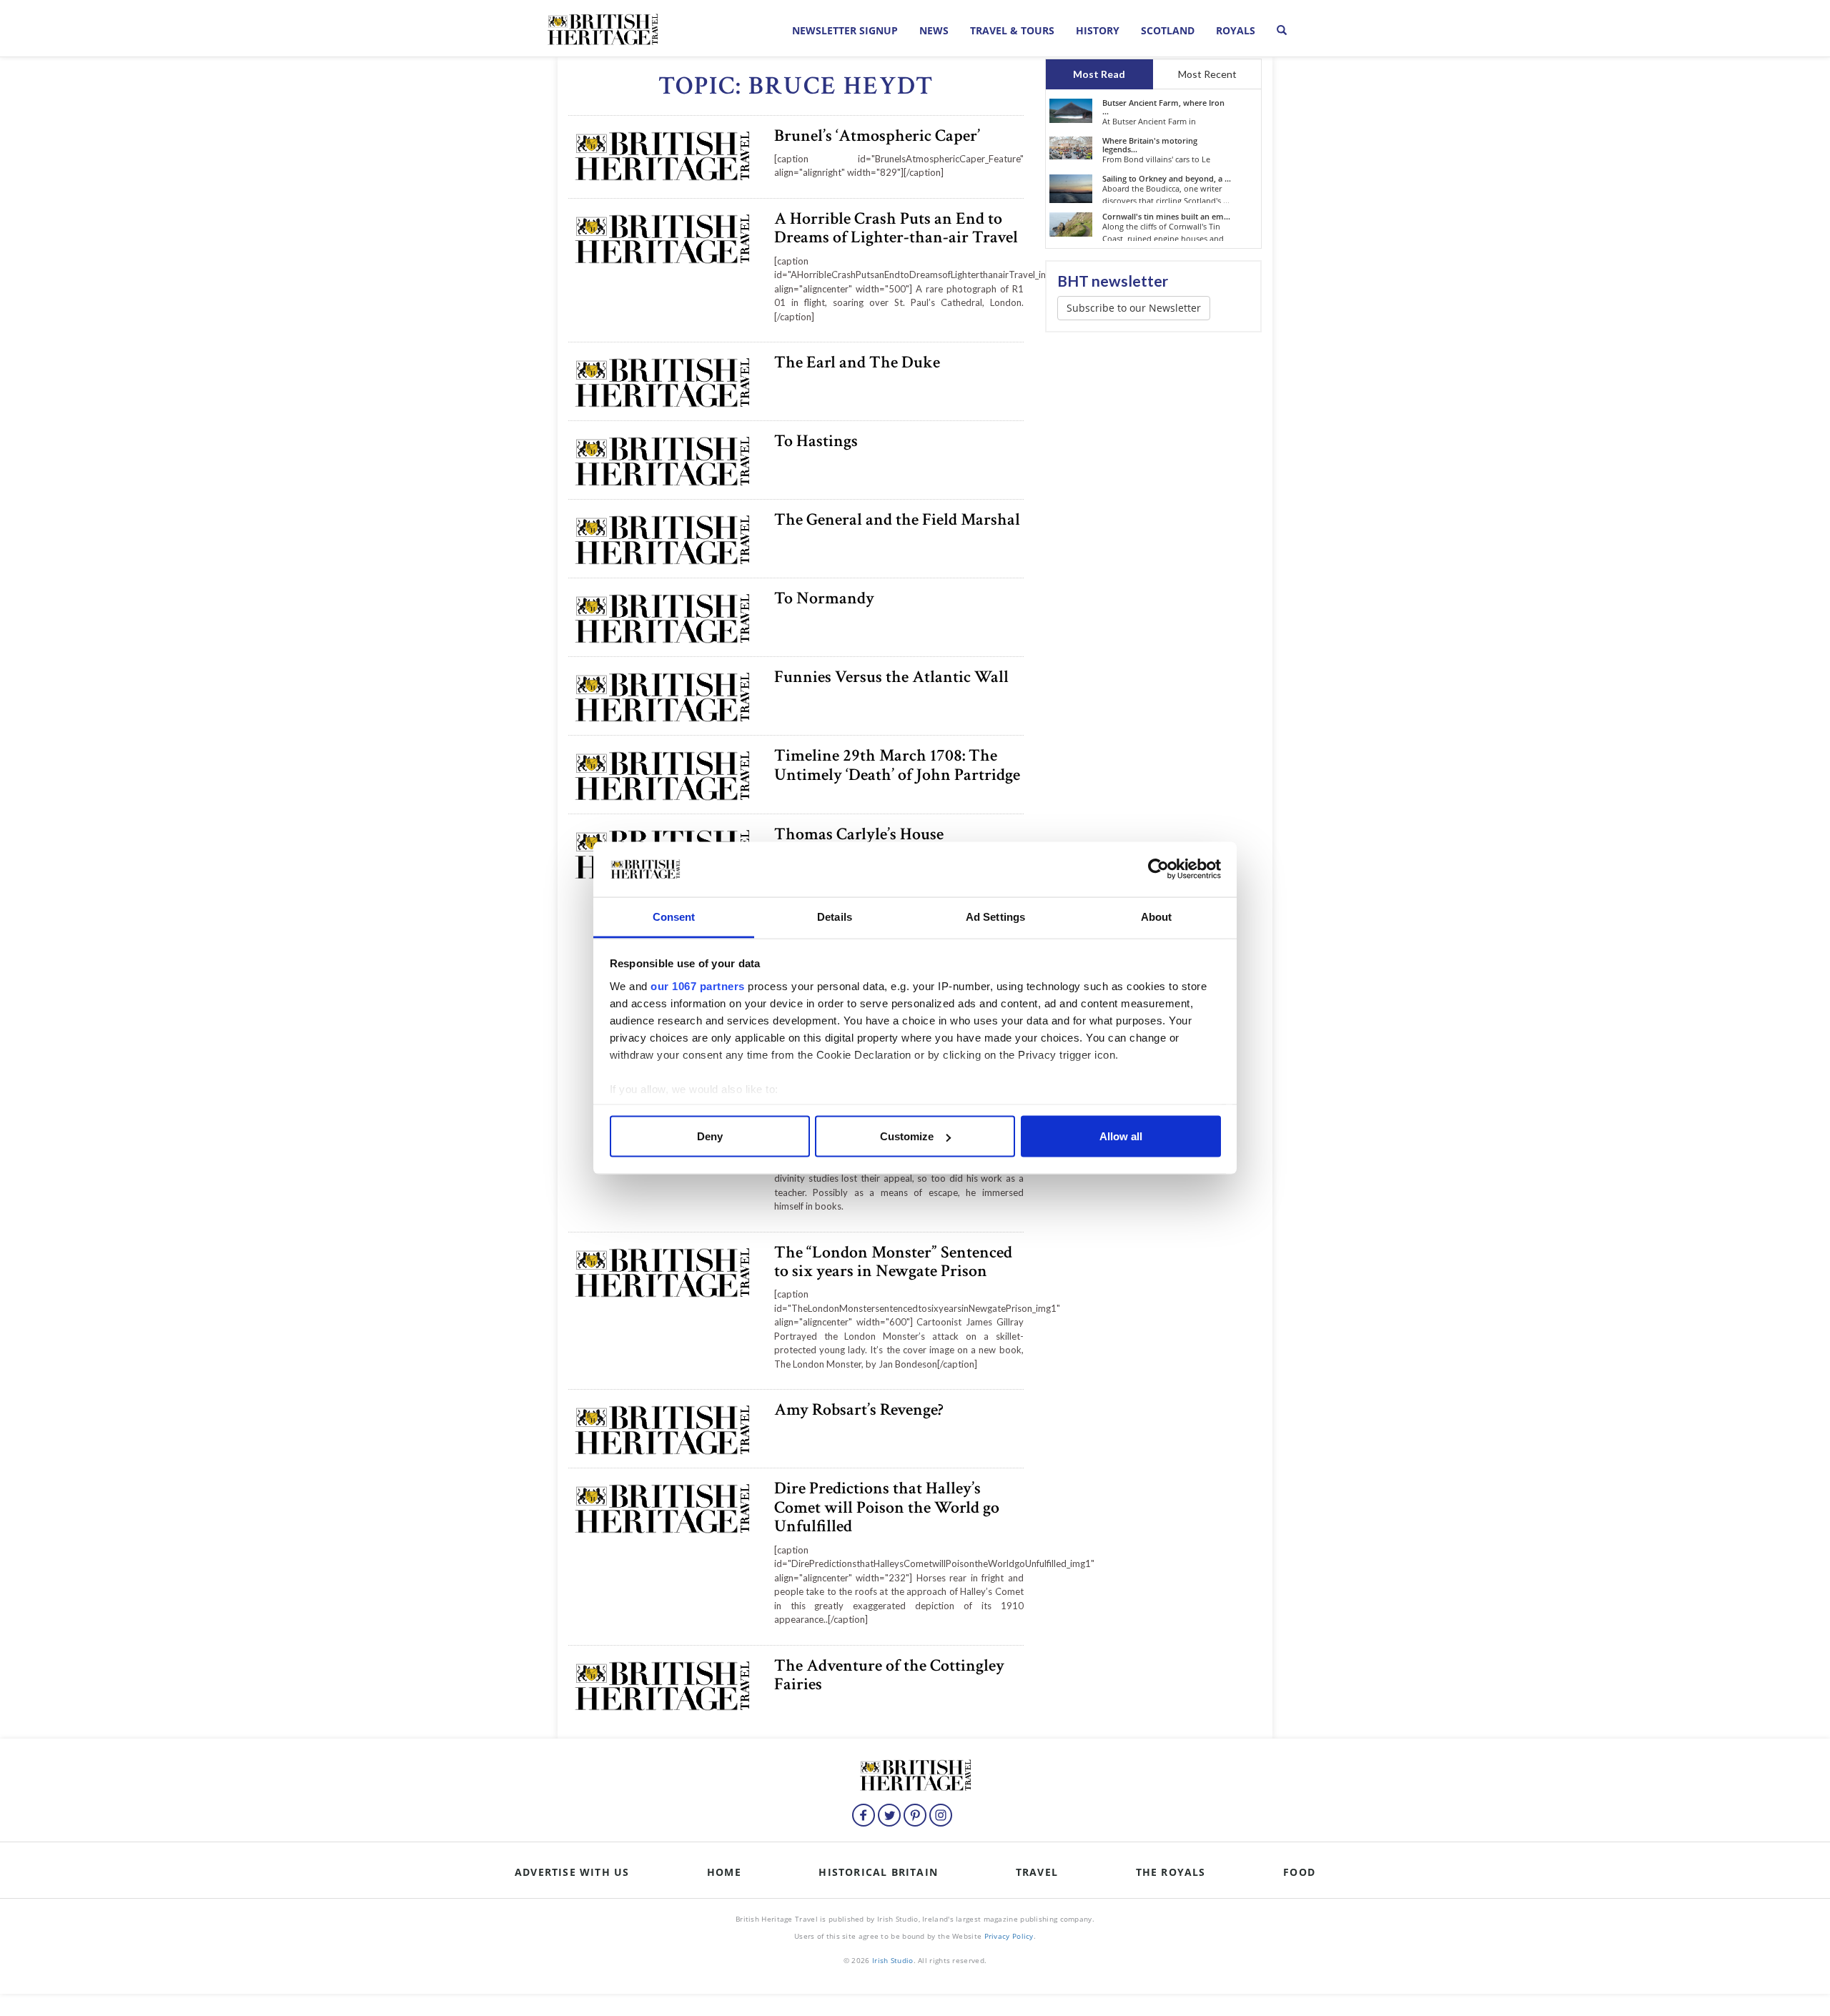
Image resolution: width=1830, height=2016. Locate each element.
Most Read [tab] (1099, 74)
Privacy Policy (1009, 1936)
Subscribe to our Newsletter (1134, 308)
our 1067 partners (698, 985)
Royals (1236, 30)
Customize (907, 1136)
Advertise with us (572, 1872)
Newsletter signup (845, 30)
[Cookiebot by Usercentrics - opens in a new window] (1158, 869)
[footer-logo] (915, 1773)
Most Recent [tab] (1207, 74)
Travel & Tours (1012, 30)
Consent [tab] (674, 916)
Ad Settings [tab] (995, 916)
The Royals (1171, 1872)
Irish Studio (893, 1960)
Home (724, 1872)
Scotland (1168, 30)
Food (1299, 1872)
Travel (1037, 1872)
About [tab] (1157, 916)
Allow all (1121, 1136)
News (934, 30)
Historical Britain (878, 1872)
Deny (710, 1136)
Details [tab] (835, 916)
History (1098, 30)
